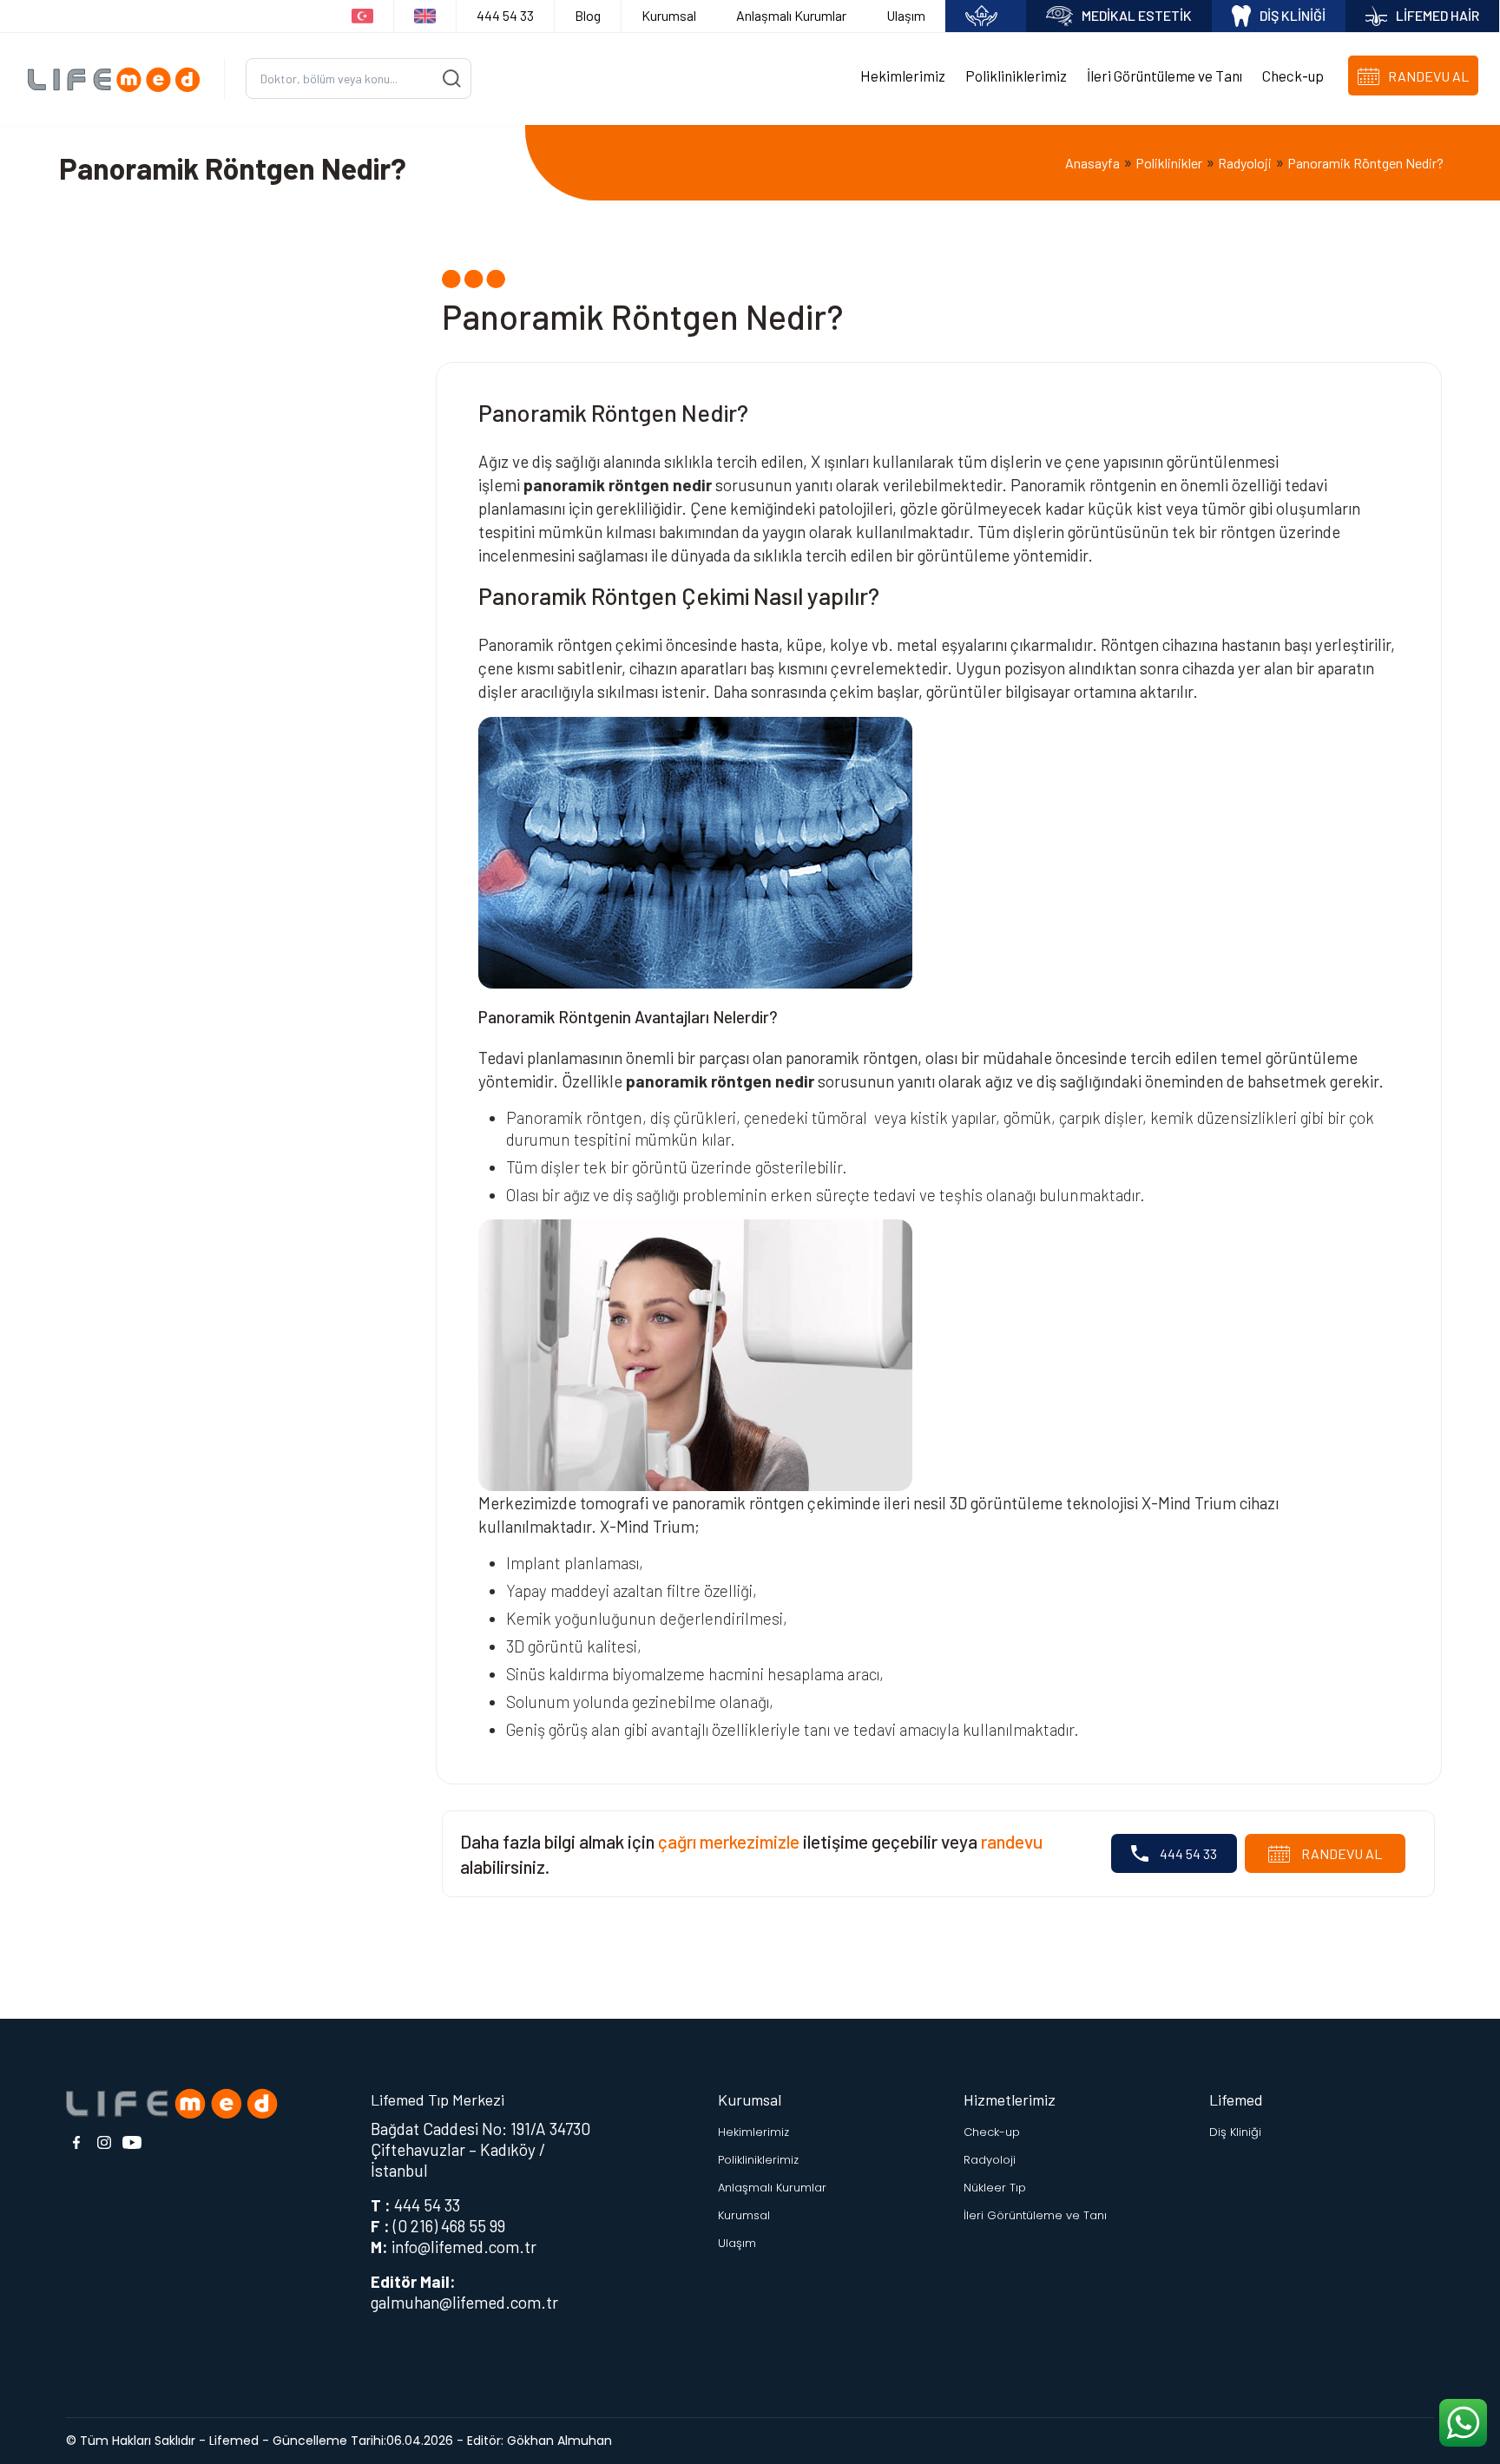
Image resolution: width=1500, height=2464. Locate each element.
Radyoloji (1245, 163)
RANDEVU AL (1340, 1853)
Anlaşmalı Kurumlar (791, 15)
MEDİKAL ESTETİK (1137, 15)
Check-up (1293, 76)
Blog (588, 15)
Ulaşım (906, 15)
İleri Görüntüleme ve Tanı (1164, 76)
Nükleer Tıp (995, 2188)
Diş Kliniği (1235, 2132)
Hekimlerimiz (903, 76)
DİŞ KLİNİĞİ (1293, 15)
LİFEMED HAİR (1437, 15)
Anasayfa (1092, 163)
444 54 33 (505, 15)
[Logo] (119, 79)
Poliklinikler (1169, 163)
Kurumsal (669, 15)
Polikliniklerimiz (1016, 76)
